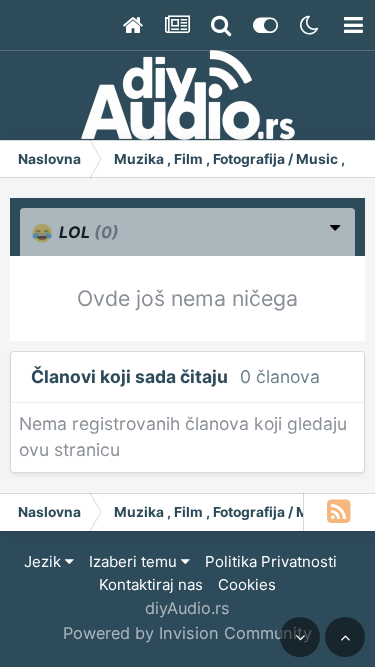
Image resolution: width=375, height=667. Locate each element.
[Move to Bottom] (300, 637)
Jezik (44, 561)
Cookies (247, 584)
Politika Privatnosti (271, 561)
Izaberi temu (135, 561)
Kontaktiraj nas (151, 584)
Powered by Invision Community (187, 633)
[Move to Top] (345, 637)
